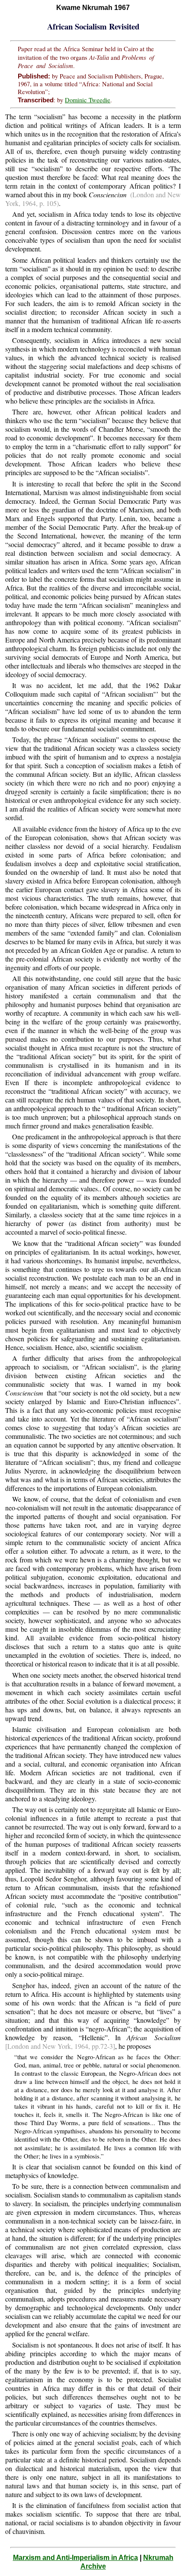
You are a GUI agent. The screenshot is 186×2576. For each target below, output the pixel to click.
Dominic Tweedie (88, 100)
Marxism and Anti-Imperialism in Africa (75, 2558)
